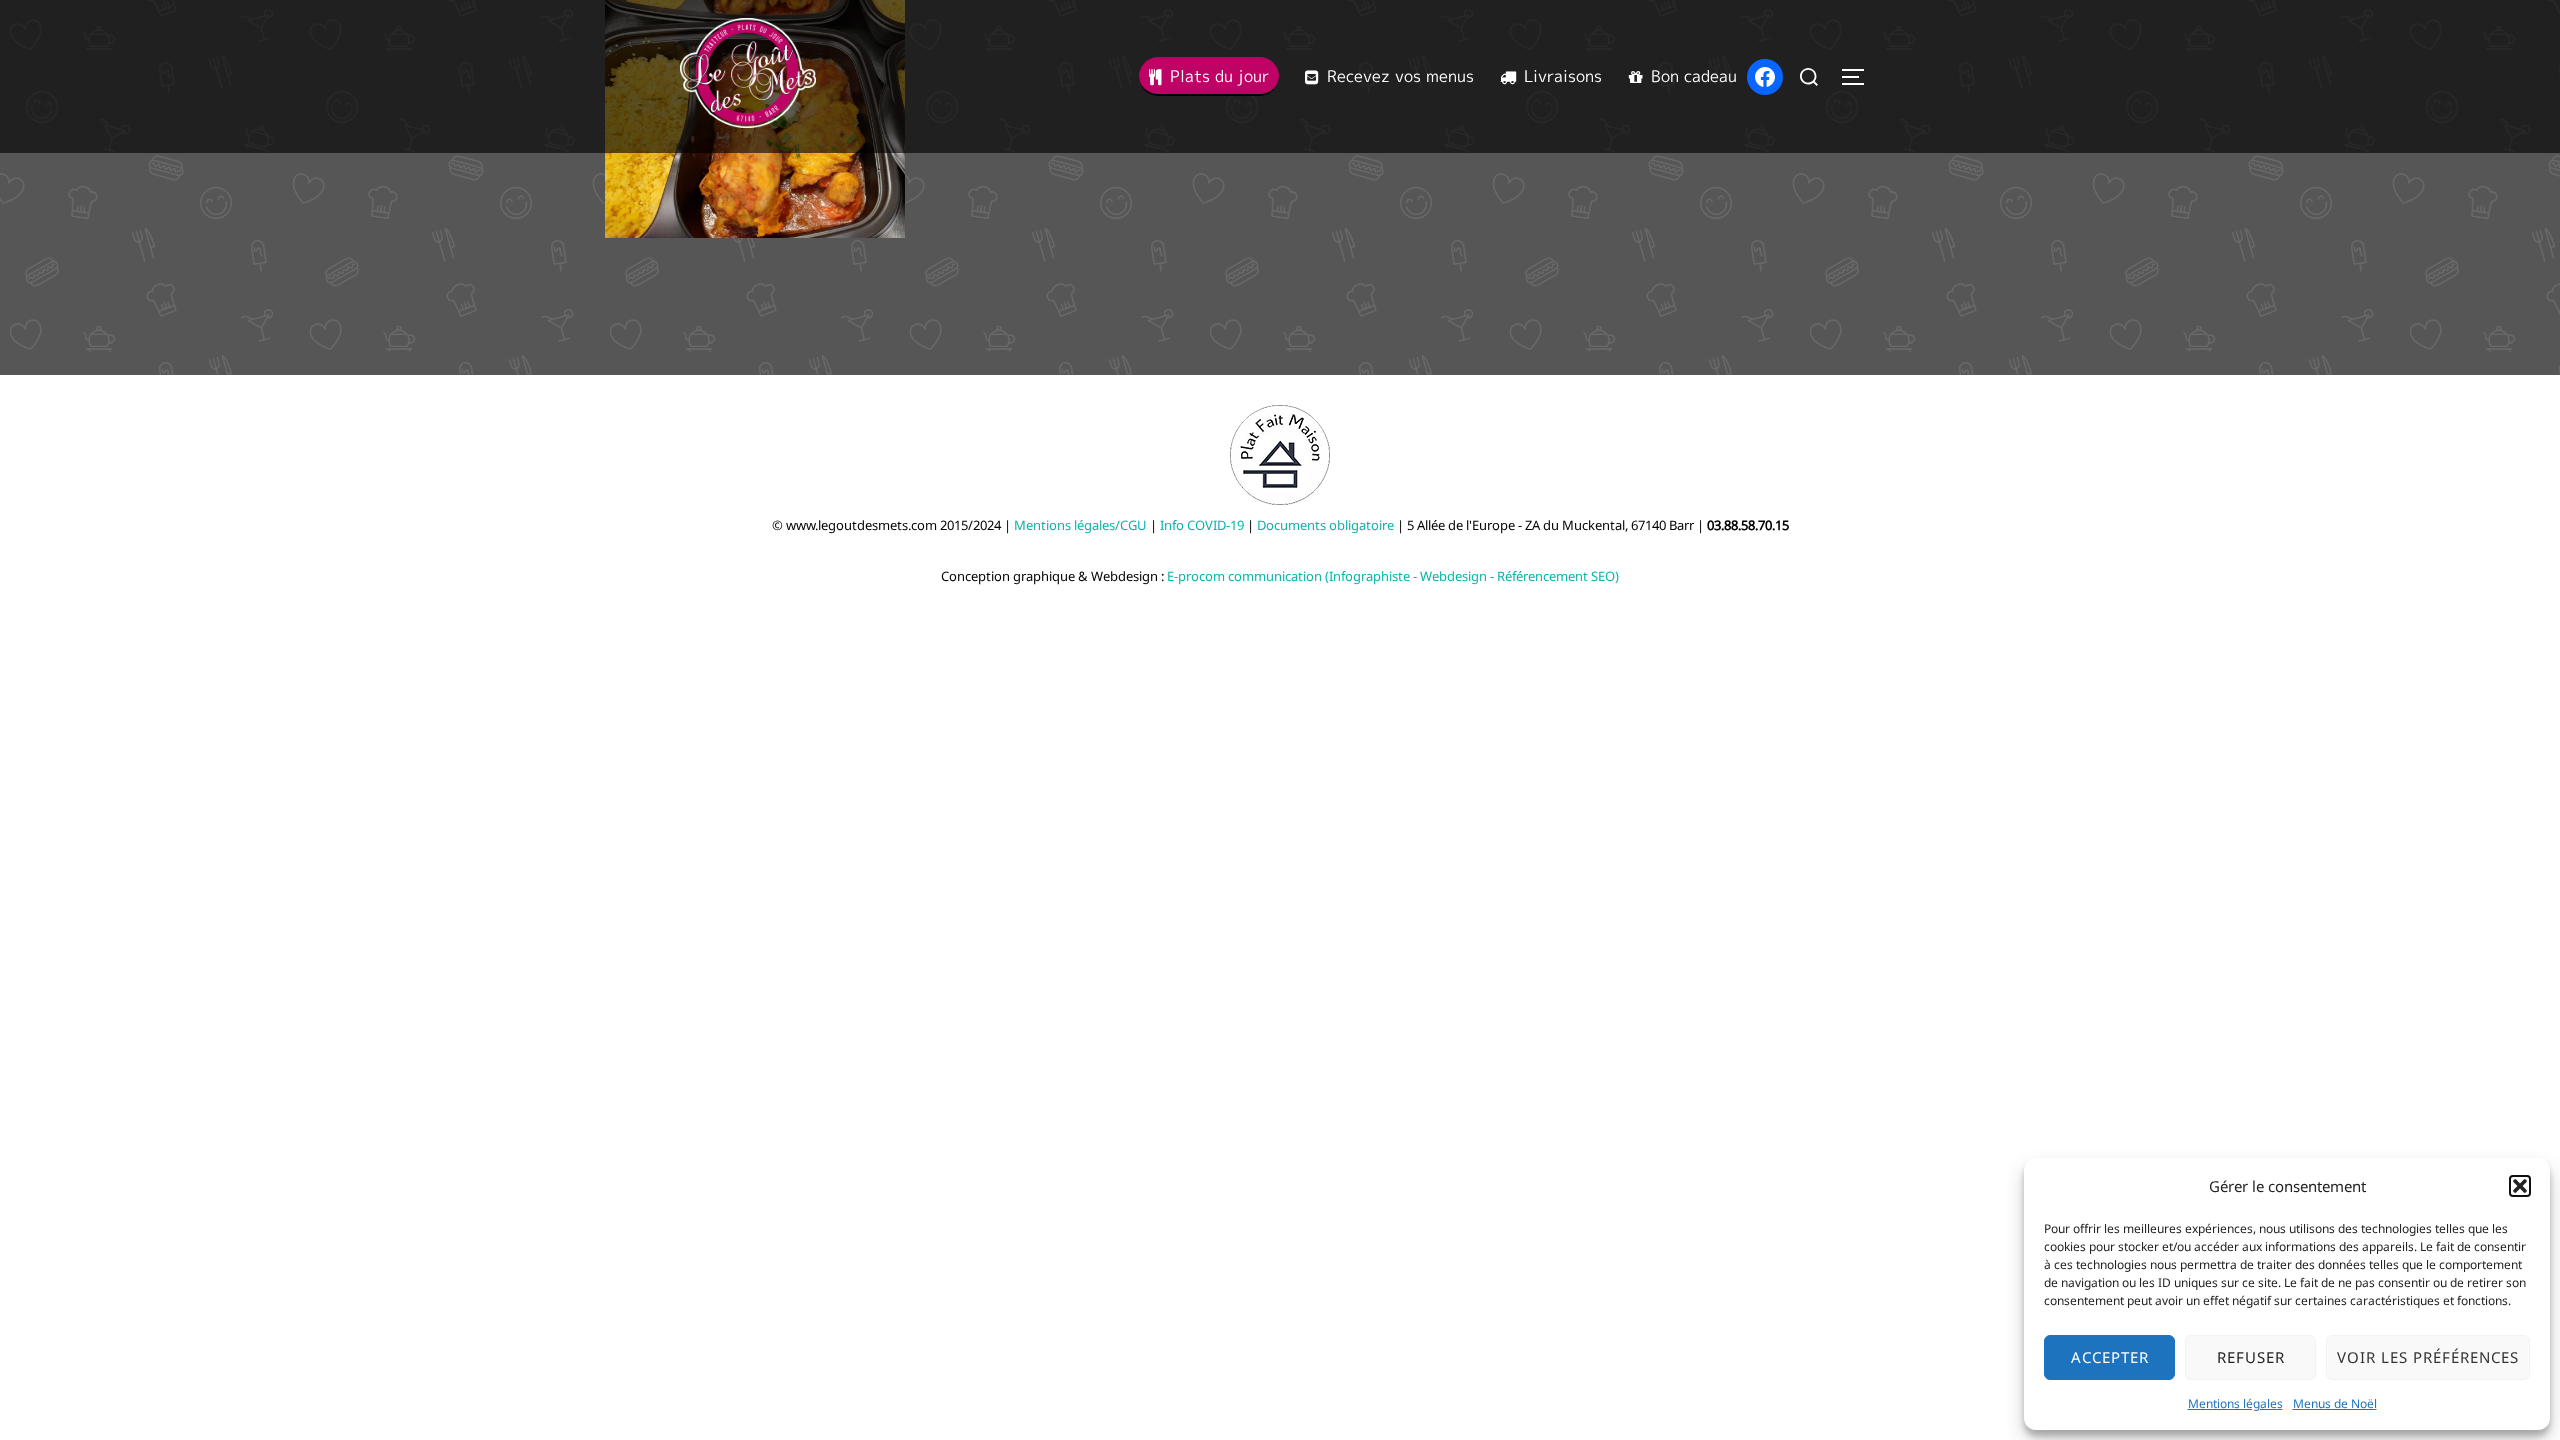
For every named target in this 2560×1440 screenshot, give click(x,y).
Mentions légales (2235, 1403)
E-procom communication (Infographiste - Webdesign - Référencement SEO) (1393, 576)
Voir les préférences (2428, 1357)
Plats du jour (1219, 76)
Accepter (2110, 1357)
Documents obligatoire (1325, 525)
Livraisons (1563, 76)
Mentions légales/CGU (1080, 525)
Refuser (2251, 1357)
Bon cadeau (1694, 76)
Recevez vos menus (1400, 76)
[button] (2520, 1186)
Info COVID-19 (1202, 525)
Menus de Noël (2335, 1403)
